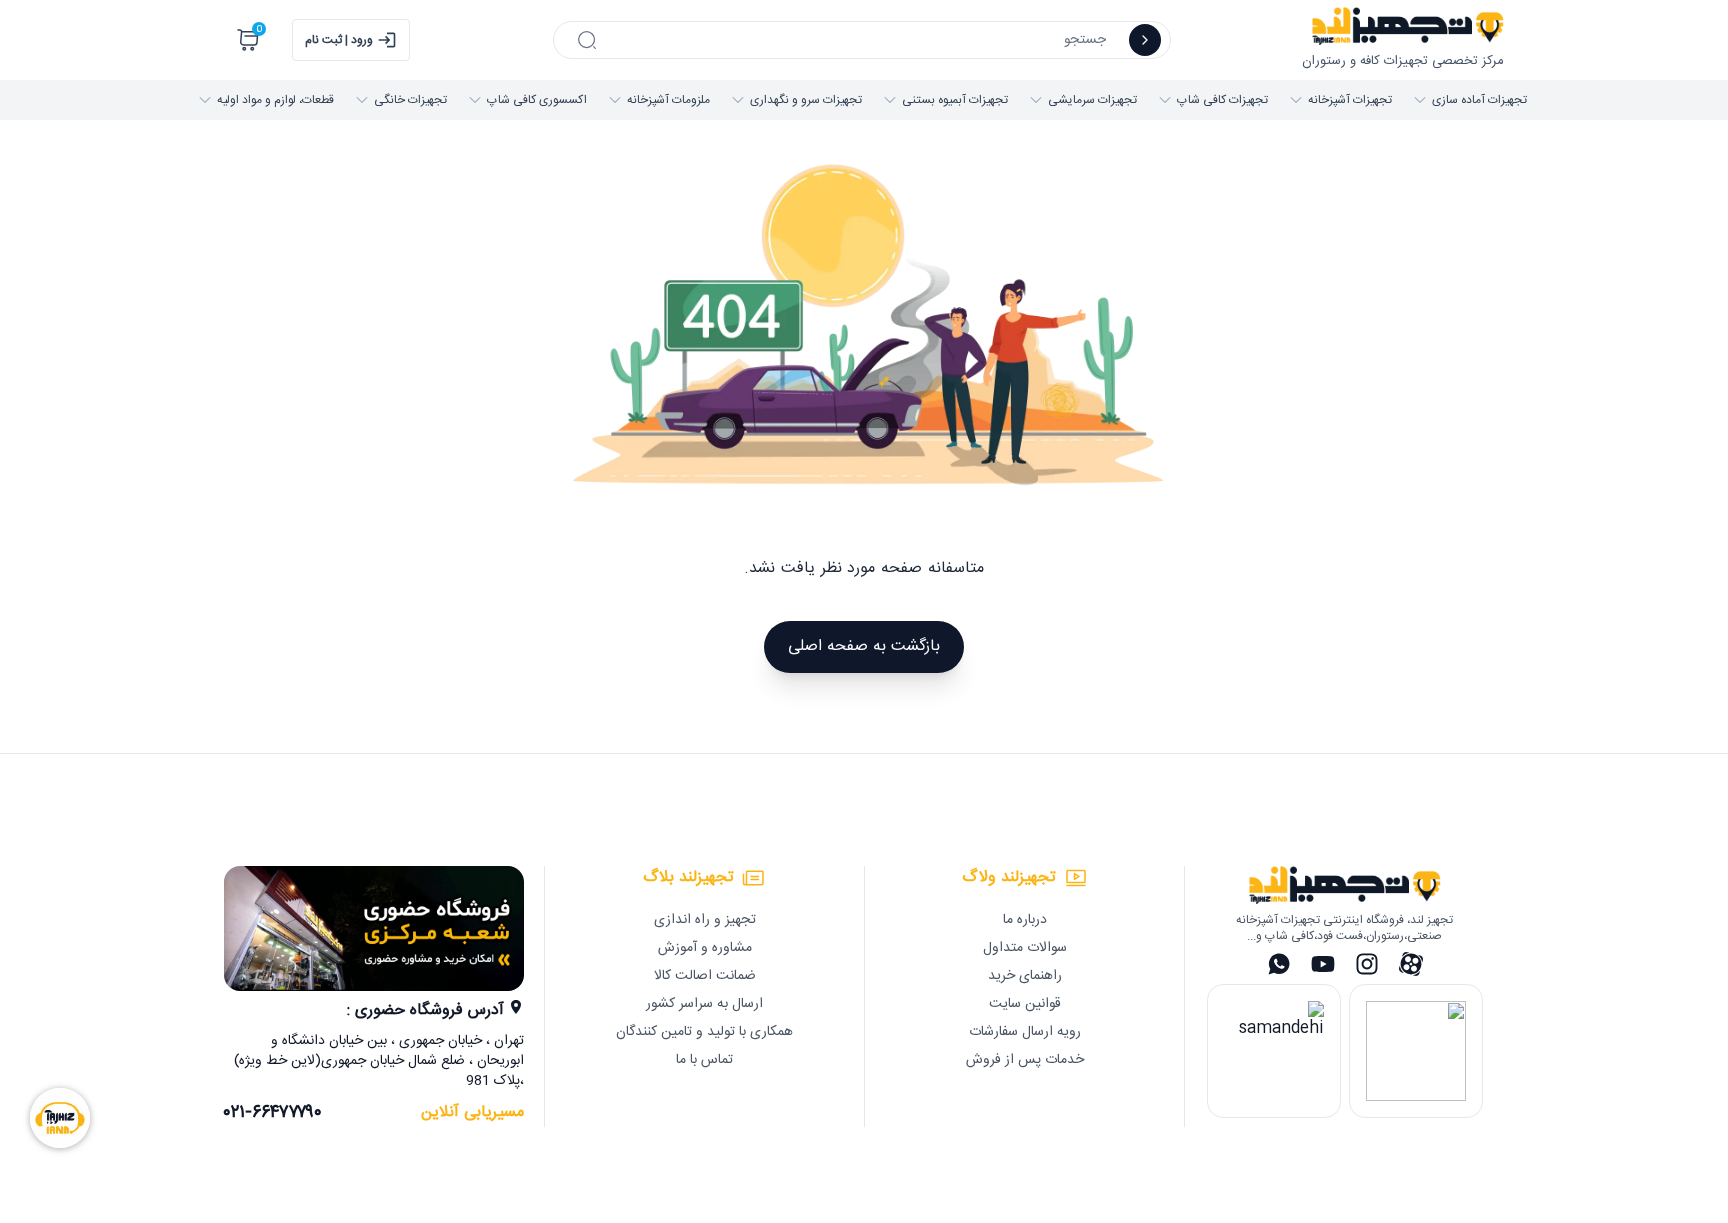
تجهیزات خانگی (410, 100)
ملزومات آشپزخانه (668, 100)
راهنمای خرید (1025, 976)
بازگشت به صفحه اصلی (864, 646)
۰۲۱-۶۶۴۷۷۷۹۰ (273, 1113)
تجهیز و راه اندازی (705, 920)
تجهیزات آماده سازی (1479, 100)
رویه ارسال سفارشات (1025, 1032)
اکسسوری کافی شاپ (537, 100)
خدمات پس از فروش (1025, 1060)
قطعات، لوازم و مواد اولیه (275, 100)
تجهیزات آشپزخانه (1350, 100)
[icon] (1145, 40)
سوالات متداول (1025, 948)
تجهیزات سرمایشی (1092, 100)
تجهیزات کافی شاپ (1222, 100)
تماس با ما (704, 1060)
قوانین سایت (1025, 1004)
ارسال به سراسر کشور (704, 1004)
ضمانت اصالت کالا (705, 976)
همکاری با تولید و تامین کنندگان (704, 1032)
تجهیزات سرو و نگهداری (806, 100)
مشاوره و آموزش (705, 948)
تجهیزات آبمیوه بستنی (955, 100)
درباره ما (1025, 920)
